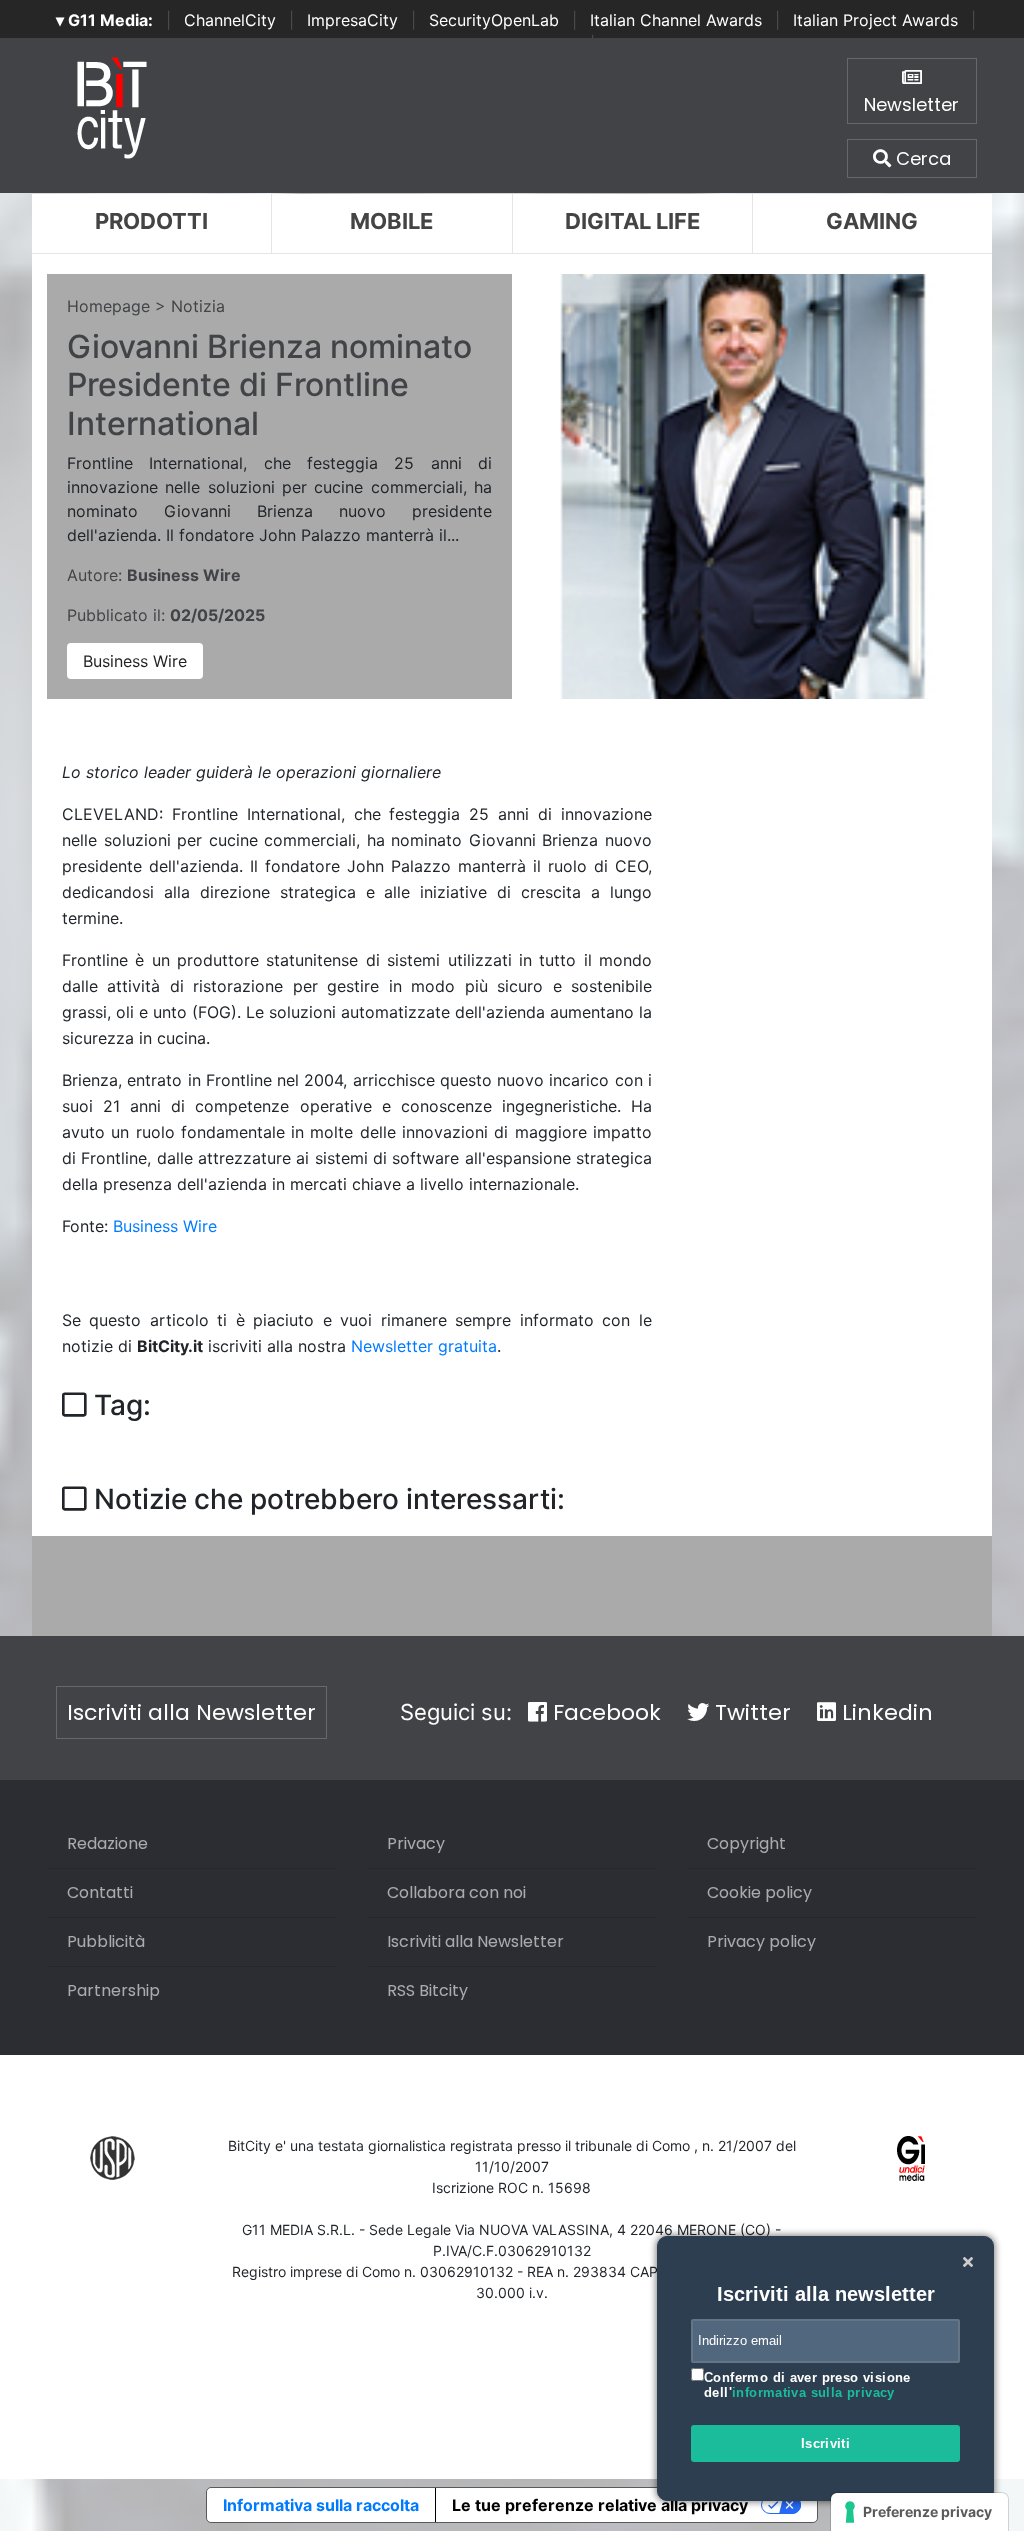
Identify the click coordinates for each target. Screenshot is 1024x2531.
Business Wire (135, 661)
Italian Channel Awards (676, 20)
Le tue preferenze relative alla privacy (600, 2505)
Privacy (416, 1843)
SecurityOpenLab (494, 20)
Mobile (391, 221)
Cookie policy (759, 1892)
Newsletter (911, 104)
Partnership (113, 1990)
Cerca (921, 158)
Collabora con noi (456, 1892)
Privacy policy (761, 1941)
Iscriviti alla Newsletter (191, 1712)
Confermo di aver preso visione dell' (807, 2385)
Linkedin (884, 1712)
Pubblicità (106, 1941)
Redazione (107, 1843)
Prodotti (151, 221)
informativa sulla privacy (813, 2392)
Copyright (746, 1843)
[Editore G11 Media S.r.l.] (911, 2157)
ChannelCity (230, 20)
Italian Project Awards (875, 20)
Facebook (604, 1712)
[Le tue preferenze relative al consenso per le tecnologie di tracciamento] (919, 2512)
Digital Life (632, 221)
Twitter (750, 1712)
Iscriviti (826, 2443)
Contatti (100, 1892)
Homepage (108, 306)
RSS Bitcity (427, 1990)
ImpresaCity (352, 20)
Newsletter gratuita (424, 1346)
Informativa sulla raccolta (321, 2505)
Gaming (872, 221)
